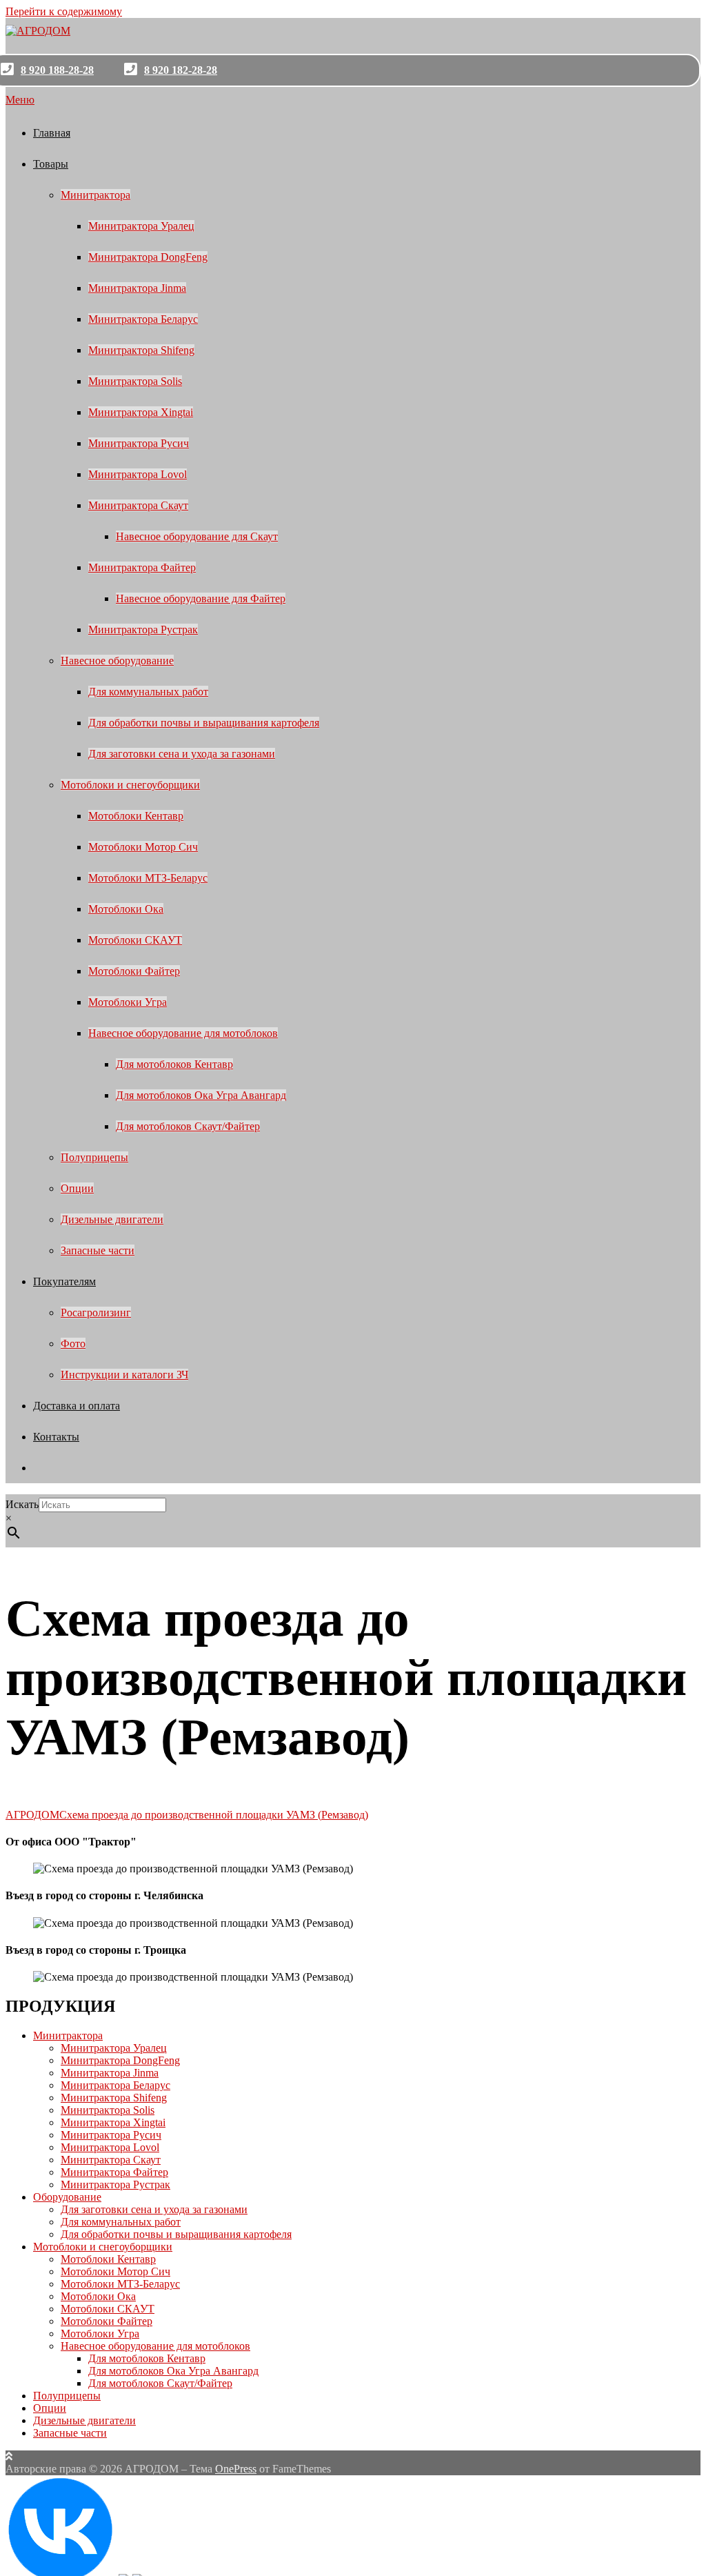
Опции (77, 1188)
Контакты (56, 1437)
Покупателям (64, 1281)
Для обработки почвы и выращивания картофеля (204, 723)
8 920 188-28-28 (57, 70)
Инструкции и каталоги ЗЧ (124, 1375)
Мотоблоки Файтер (134, 971)
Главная (52, 133)
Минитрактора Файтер (142, 567)
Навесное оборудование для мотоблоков (183, 1033)
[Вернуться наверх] (9, 2456)
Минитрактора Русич (139, 443)
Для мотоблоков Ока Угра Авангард (201, 1095)
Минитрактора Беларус (143, 319)
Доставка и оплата (77, 1406)
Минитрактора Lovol (138, 474)
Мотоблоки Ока (126, 909)
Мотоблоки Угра (128, 1002)
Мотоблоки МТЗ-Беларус (148, 878)
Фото (73, 1344)
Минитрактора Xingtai (141, 412)
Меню (20, 100)
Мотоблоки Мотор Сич (143, 847)
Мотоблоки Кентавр (136, 816)
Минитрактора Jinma (137, 288)
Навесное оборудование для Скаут (197, 536)
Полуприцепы (94, 1157)
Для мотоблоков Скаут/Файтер (188, 1126)
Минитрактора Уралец (141, 226)
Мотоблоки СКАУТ (135, 940)
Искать (22, 1504)
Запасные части (98, 1250)
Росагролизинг (96, 1312)
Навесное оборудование (117, 661)
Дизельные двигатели (112, 1219)
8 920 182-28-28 (181, 70)
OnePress (236, 2469)
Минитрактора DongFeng (148, 257)
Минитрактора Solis (135, 381)
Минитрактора (95, 195)
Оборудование (67, 2197)
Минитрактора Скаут (138, 505)
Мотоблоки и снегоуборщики (130, 785)
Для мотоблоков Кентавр (174, 1064)
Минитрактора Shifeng (141, 350)
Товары (51, 164)
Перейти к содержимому (64, 11)
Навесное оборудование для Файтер (201, 598)
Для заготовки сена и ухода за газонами (182, 754)
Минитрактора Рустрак (143, 630)
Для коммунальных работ (148, 692)
